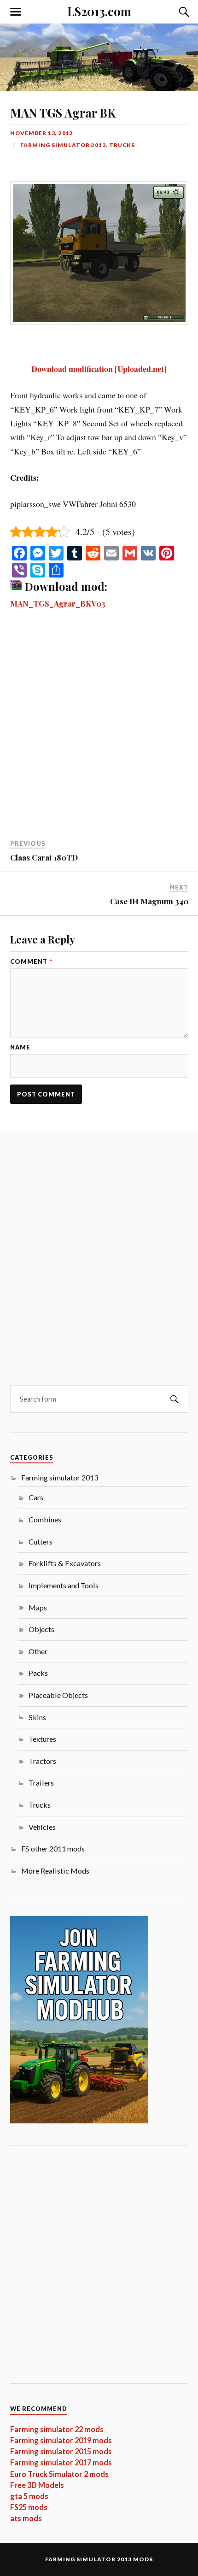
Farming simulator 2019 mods (61, 2440)
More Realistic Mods (55, 1871)
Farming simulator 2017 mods (61, 2462)
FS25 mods (29, 2507)
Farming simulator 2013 (63, 145)
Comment (31, 962)
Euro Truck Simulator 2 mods (59, 2474)
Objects (41, 1629)
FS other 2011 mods (53, 1848)
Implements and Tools (64, 1585)
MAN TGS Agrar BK (63, 112)
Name (20, 1047)
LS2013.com (99, 11)
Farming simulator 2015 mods (61, 2451)
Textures (42, 1739)
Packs (38, 1673)
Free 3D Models (37, 2485)
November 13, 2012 (42, 133)
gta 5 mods (29, 2496)
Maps (38, 1607)
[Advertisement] (99, 725)
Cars (36, 1497)
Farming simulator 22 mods (57, 2429)
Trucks (122, 145)
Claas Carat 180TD (44, 857)
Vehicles (42, 1827)
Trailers (41, 1783)
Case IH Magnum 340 (149, 901)
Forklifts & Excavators (65, 1563)
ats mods (26, 2518)
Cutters (41, 1541)
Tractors (42, 1761)
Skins (37, 1717)
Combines (45, 1519)
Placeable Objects (58, 1695)
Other (38, 1651)
